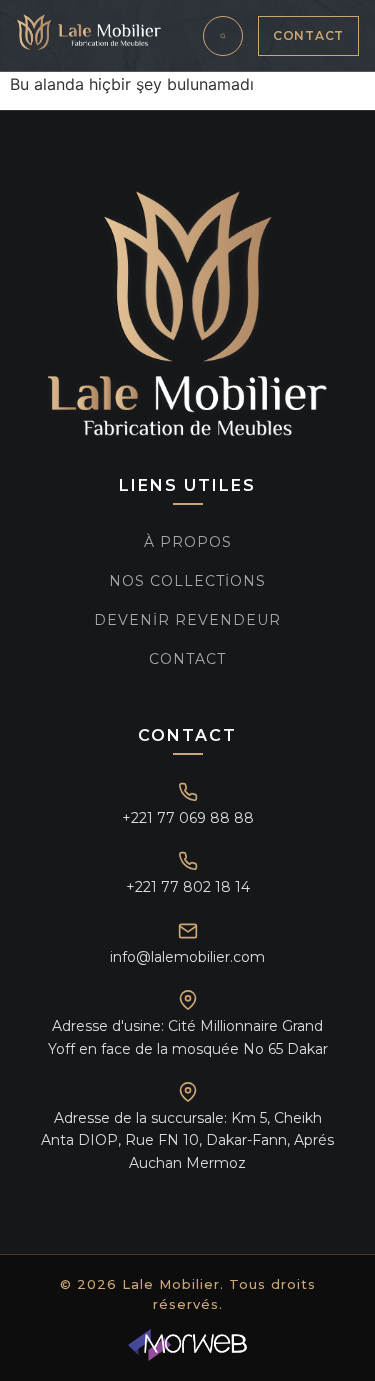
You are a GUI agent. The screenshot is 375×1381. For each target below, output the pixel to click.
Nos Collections (187, 581)
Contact (308, 35)
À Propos (188, 542)
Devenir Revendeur (187, 620)
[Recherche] (223, 36)
